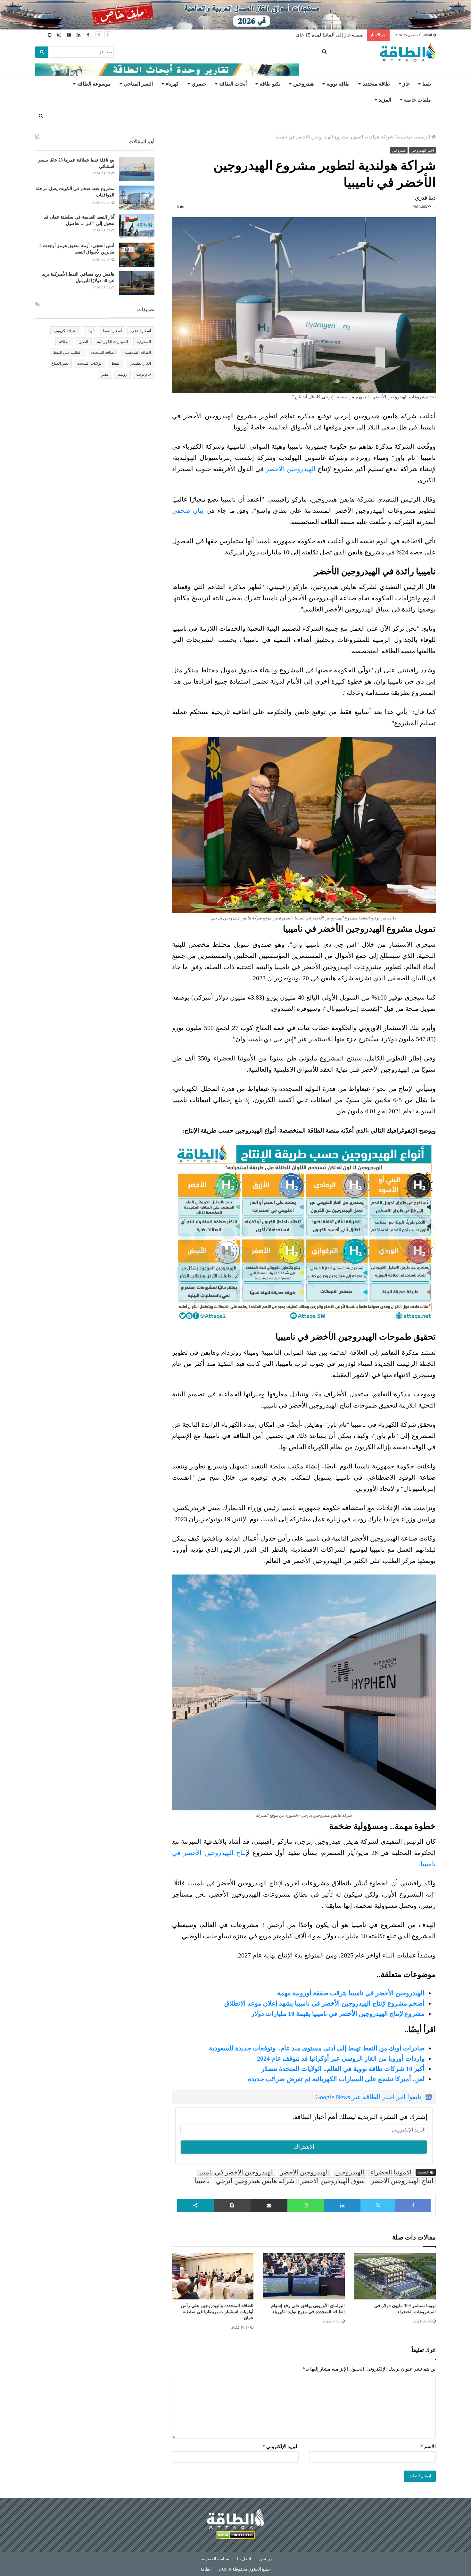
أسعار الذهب (141, 331)
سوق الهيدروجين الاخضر (333, 2181)
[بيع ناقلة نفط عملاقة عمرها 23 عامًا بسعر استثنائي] (137, 169)
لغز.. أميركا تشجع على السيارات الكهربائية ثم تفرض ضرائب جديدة (336, 2079)
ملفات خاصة (417, 100)
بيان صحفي (188, 511)
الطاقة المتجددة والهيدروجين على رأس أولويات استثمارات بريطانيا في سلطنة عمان (217, 2312)
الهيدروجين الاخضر (305, 2172)
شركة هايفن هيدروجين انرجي (255, 2181)
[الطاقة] (408, 52)
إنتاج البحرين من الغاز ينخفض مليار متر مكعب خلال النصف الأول (300, 35)
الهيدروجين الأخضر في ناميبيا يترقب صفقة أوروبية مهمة (351, 1993)
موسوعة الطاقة (94, 84)
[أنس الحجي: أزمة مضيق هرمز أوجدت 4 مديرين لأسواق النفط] (137, 255)
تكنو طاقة (270, 84)
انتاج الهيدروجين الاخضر (402, 2181)
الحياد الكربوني (66, 331)
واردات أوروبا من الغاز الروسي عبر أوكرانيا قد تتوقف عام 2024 (341, 2058)
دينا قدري (425, 198)
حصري (199, 84)
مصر (105, 374)
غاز (406, 84)
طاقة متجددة (376, 84)
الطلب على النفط (67, 353)
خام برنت (144, 374)
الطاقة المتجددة (103, 353)
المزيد (385, 100)
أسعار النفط (112, 331)
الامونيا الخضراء (391, 2172)
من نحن (266, 2559)
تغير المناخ (60, 363)
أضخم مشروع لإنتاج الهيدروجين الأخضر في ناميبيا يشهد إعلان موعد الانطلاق (324, 2003)
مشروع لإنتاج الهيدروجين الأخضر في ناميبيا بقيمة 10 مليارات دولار (338, 2014)
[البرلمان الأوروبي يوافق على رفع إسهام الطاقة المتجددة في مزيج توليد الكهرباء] (304, 2276)
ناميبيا (202, 2181)
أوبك (90, 331)
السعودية (144, 342)
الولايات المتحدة (90, 363)
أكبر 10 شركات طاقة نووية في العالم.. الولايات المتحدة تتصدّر (343, 2069)
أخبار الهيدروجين (422, 150)
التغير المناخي (138, 84)
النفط (116, 363)
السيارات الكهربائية (112, 342)
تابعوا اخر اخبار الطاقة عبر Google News (368, 2097)
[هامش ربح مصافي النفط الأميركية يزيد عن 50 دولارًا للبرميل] (137, 283)
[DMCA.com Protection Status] (235, 2536)
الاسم (428, 2447)
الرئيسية (422, 137)
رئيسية (403, 137)
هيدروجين (303, 84)
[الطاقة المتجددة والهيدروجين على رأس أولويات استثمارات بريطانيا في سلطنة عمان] (213, 2276)
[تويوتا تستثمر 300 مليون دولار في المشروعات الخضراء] (395, 2276)
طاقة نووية (338, 84)
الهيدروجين (350, 2172)
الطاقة (64, 342)
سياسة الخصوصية (214, 2559)
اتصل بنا (244, 2559)
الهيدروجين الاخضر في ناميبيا (236, 2172)
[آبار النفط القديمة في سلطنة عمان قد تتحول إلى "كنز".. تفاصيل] (137, 226)
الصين (83, 342)
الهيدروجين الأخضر (291, 469)
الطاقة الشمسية (138, 353)
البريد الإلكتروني (281, 2447)
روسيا (122, 374)
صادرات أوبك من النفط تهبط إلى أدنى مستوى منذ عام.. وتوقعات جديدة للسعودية (317, 2048)
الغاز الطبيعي (140, 363)
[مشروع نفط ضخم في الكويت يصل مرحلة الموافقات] (137, 198)
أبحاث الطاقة (233, 84)
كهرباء (172, 84)
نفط (427, 84)
